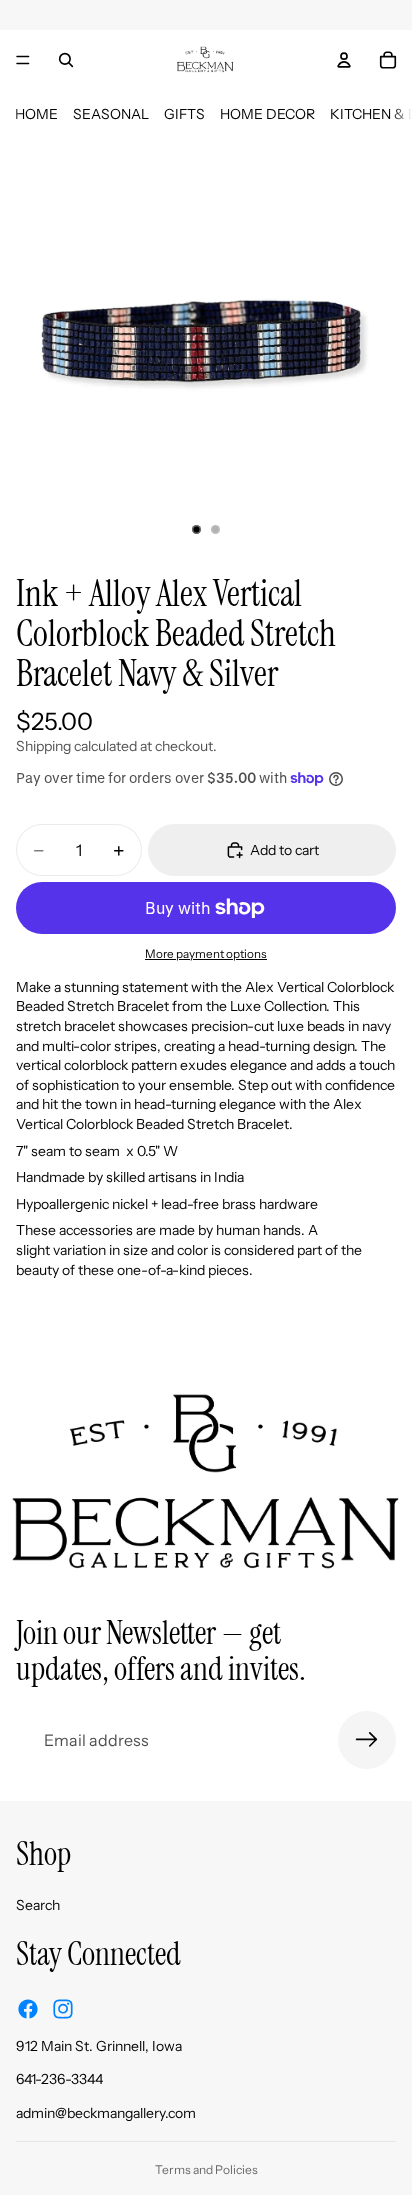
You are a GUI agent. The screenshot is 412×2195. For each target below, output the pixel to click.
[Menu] (23, 60)
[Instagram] (63, 2008)
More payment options (206, 954)
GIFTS (184, 114)
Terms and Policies (206, 2169)
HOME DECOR (267, 114)
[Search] (66, 60)
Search (38, 1905)
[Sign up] (367, 1740)
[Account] (344, 60)
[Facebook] (28, 2008)
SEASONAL (111, 114)
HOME (36, 114)
